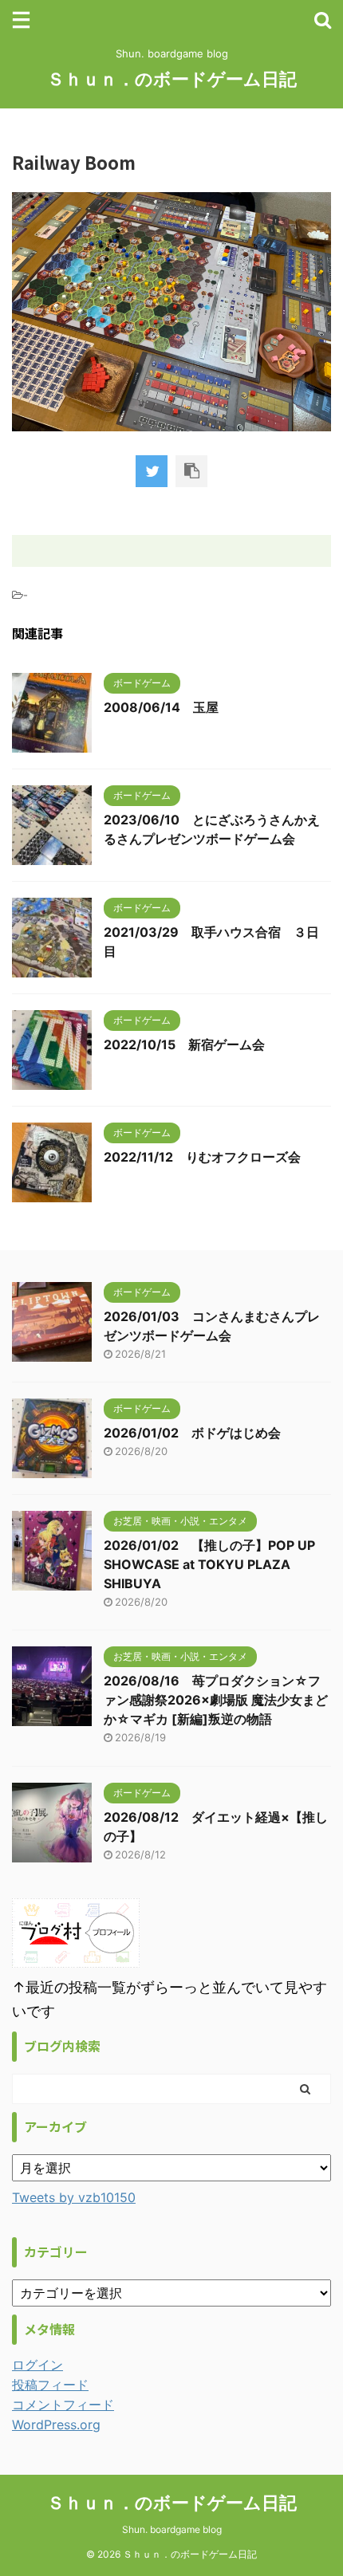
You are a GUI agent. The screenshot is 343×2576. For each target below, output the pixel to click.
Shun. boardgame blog (172, 2529)
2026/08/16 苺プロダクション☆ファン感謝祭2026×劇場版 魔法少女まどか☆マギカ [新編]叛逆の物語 (216, 1700)
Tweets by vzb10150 (74, 2197)
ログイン (37, 2365)
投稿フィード (50, 2385)
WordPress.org (56, 2425)
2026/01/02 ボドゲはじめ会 (192, 1433)
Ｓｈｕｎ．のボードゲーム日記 (172, 79)
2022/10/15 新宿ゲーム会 (184, 1044)
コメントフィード (63, 2405)
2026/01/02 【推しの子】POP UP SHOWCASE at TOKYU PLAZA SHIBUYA (209, 1564)
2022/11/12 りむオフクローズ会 (202, 1157)
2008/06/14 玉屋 (161, 707)
